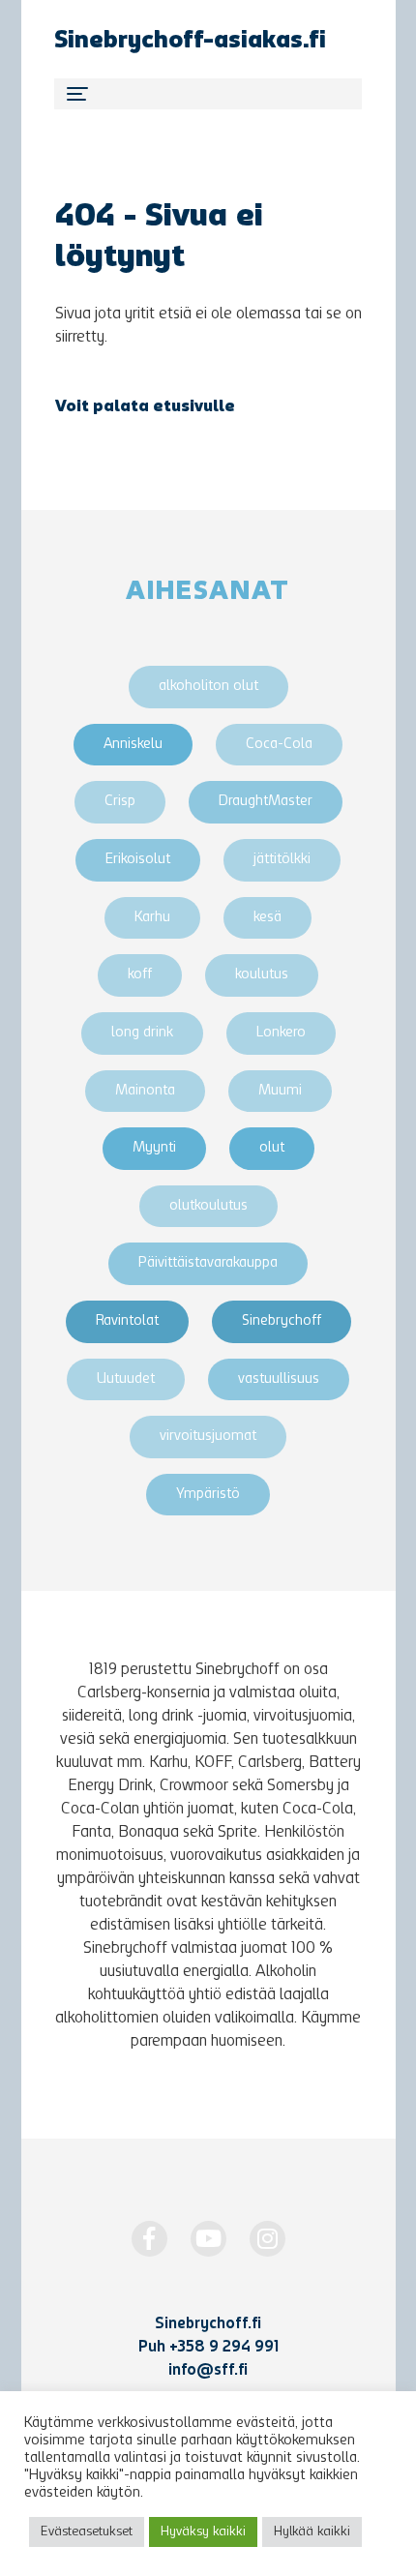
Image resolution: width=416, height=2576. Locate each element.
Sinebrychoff (282, 1321)
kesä (267, 918)
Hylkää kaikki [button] (312, 2532)
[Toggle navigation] (208, 94)
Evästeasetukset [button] (87, 2532)
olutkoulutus (208, 1206)
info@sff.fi (208, 2371)
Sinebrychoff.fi (208, 2324)
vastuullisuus (279, 1379)
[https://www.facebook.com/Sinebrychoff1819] (149, 2239)
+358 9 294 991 (224, 2348)
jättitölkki (282, 860)
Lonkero (281, 1033)
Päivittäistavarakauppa (208, 1263)
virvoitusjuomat (208, 1437)
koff (140, 975)
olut (272, 1148)
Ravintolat (127, 1321)
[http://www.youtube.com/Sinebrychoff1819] (208, 2239)
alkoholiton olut (208, 687)
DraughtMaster (266, 802)
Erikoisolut (138, 860)
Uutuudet (126, 1379)
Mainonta (145, 1091)
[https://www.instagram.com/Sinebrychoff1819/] (267, 2239)
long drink (142, 1033)
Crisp (120, 802)
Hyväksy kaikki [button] (203, 2532)
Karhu (152, 918)
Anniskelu (133, 745)
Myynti (154, 1148)
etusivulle (194, 407)
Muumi (280, 1091)
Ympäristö (208, 1495)
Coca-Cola (279, 745)
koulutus (262, 975)
